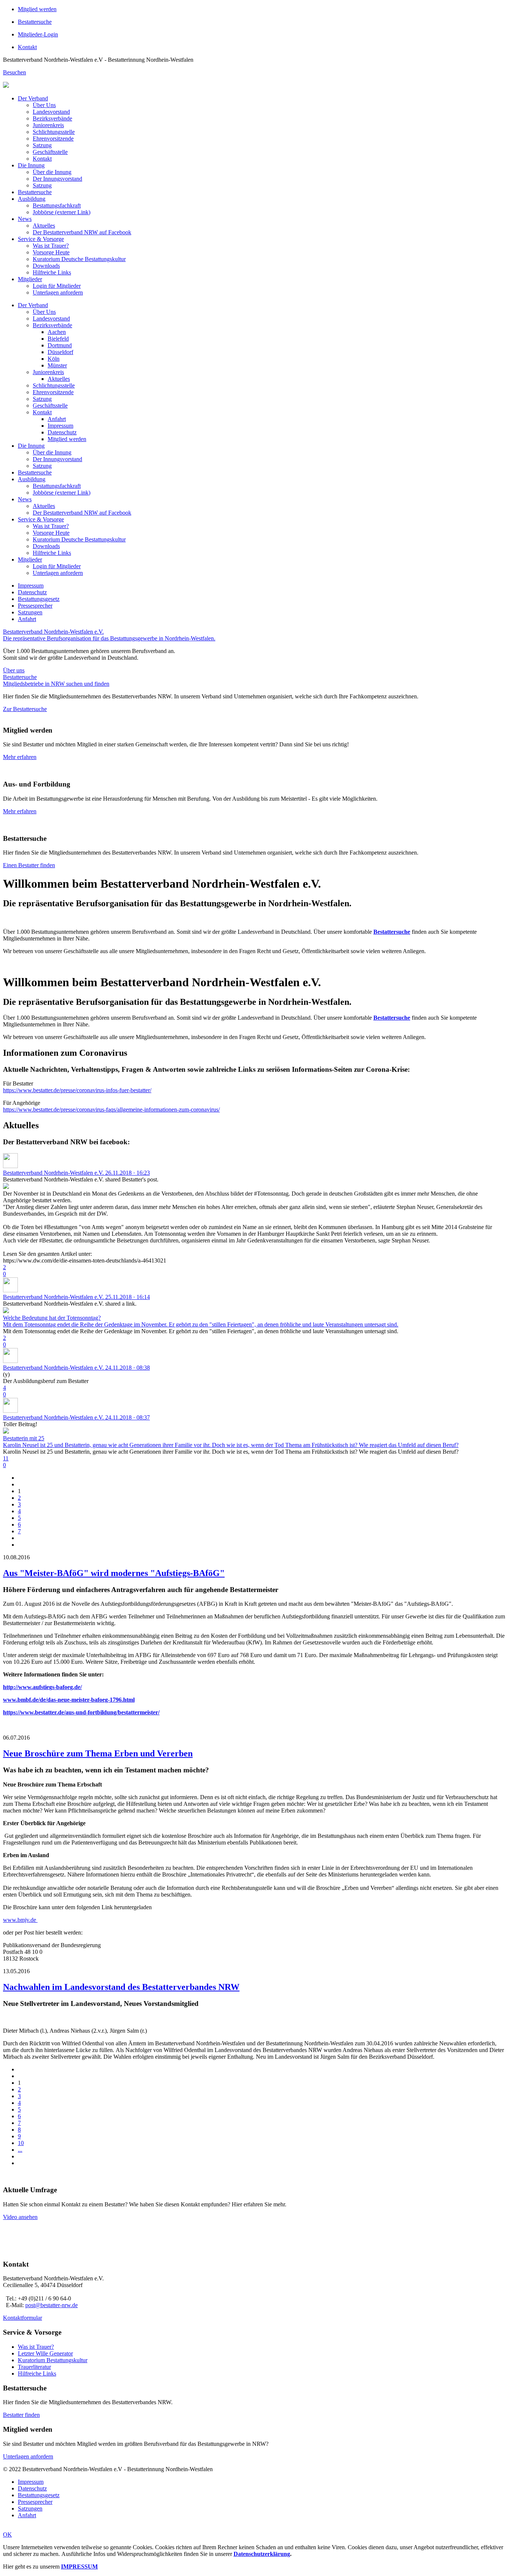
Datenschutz (62, 432)
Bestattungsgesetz (39, 599)
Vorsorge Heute (51, 252)
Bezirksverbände (52, 118)
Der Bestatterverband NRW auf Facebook (82, 232)
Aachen (57, 332)
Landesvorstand (51, 112)
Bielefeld (58, 339)
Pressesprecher (35, 606)
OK (7, 2535)
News (25, 219)
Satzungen (30, 612)
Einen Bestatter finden (29, 865)
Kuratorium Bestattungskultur (53, 2360)
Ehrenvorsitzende (53, 139)
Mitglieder (30, 279)
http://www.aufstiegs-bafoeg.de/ (42, 1687)
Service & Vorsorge (41, 239)
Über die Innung (52, 172)
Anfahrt (57, 419)
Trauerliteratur (34, 2367)
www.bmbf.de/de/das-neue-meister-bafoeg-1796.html (69, 1700)
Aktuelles (44, 226)
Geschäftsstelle (50, 152)
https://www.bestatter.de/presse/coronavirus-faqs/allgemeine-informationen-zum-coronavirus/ (111, 1109)
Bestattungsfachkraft (57, 205)
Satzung (42, 145)
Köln (54, 359)
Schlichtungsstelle (54, 132)
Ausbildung (32, 199)
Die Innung (31, 165)
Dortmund (60, 345)
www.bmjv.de (20, 1920)
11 (6, 1458)
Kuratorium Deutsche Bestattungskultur (79, 259)
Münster (57, 365)
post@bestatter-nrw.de (52, 2305)
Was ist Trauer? (51, 246)
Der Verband (33, 98)
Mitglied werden (37, 9)
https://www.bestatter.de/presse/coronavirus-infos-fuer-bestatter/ (77, 1090)
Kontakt (27, 47)
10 (21, 2143)
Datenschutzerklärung (262, 2554)
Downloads (46, 266)
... (20, 2150)
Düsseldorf (60, 352)
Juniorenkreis (48, 125)
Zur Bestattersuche (25, 709)
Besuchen (15, 72)
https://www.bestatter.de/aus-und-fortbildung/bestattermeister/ (81, 1712)
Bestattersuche (35, 22)
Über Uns (44, 105)
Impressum (60, 426)
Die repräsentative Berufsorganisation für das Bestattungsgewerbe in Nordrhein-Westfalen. (109, 638)
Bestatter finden (21, 2415)
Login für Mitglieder (57, 286)
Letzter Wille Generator (45, 2353)
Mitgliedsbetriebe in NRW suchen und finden (56, 684)
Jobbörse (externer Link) (62, 212)
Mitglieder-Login (38, 34)
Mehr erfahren (20, 757)
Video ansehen (20, 2217)
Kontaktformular (22, 2318)
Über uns (14, 670)
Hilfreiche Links (52, 272)
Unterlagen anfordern (58, 292)
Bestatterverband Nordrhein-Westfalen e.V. (53, 632)
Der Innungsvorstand (57, 179)
